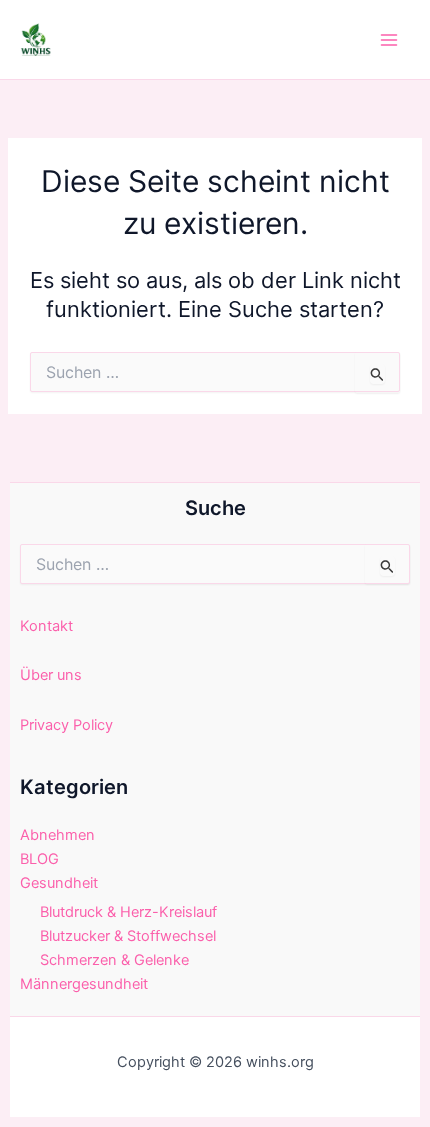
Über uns (51, 675)
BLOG (39, 859)
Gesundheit (59, 883)
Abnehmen (57, 835)
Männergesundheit (84, 984)
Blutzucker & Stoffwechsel (128, 936)
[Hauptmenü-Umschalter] (389, 40)
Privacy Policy (66, 725)
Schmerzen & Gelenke (114, 960)
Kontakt (46, 626)
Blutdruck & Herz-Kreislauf (128, 912)
